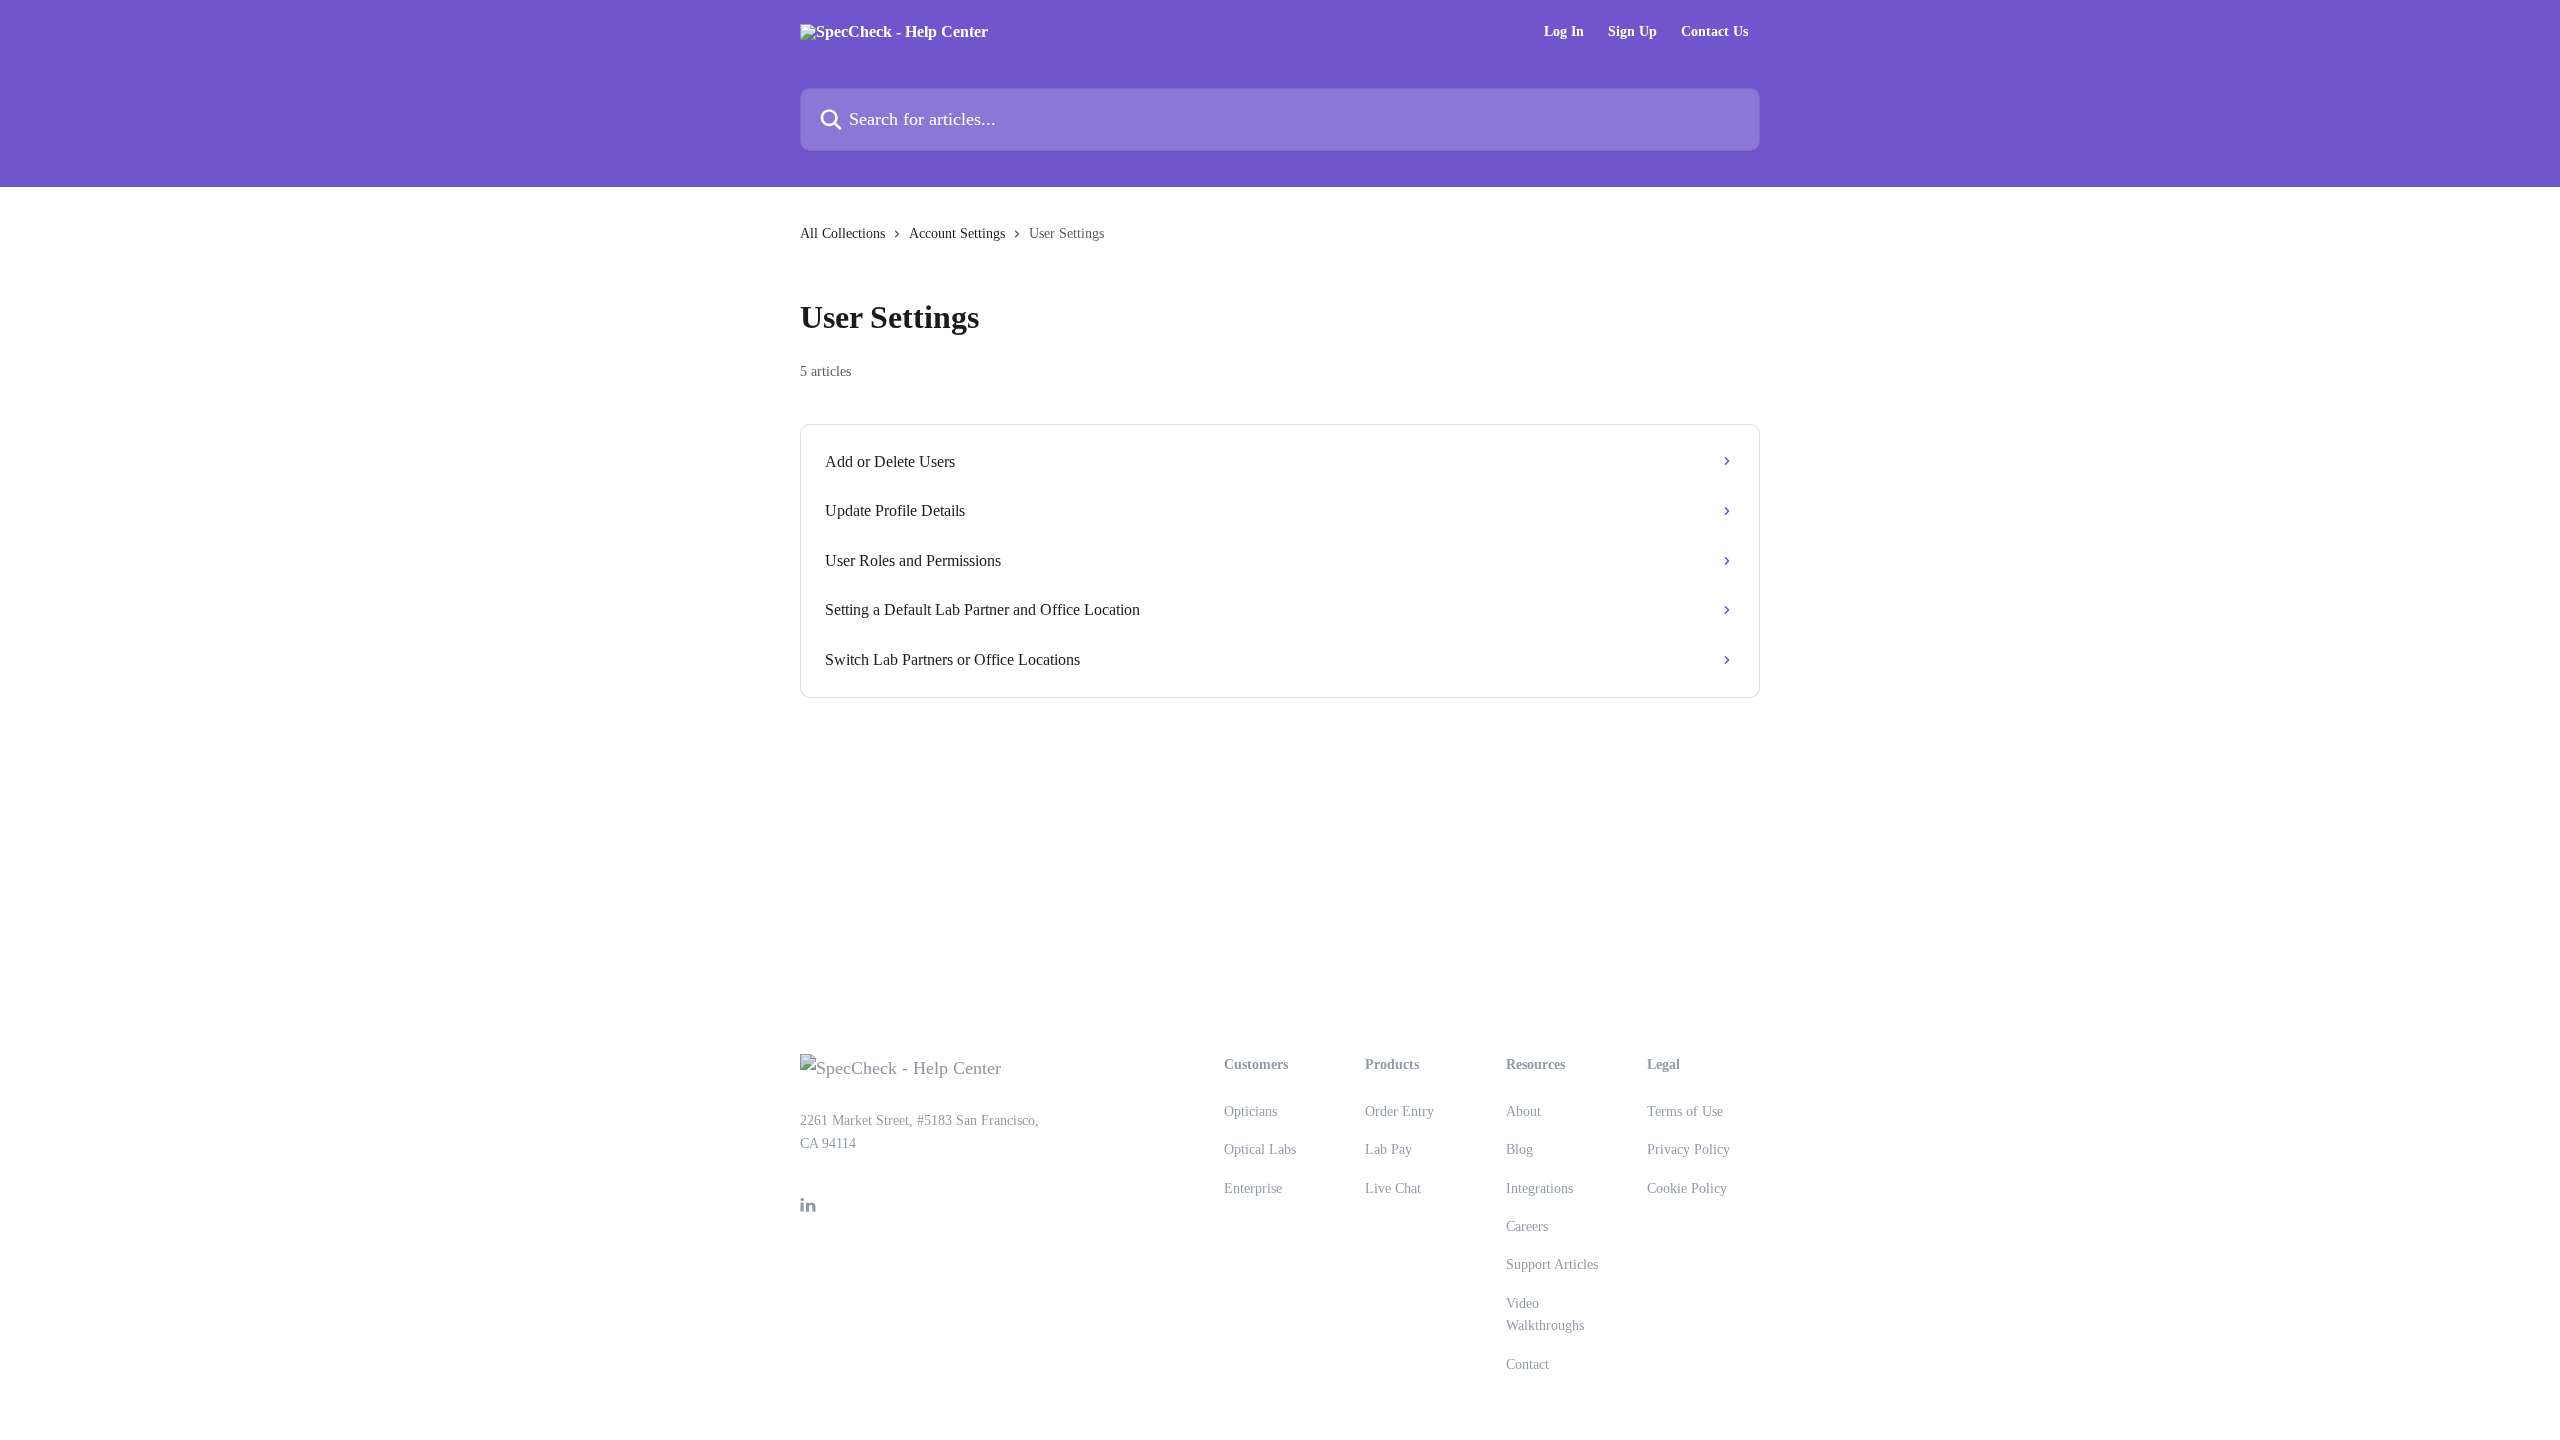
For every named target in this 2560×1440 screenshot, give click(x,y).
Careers (1527, 1226)
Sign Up (1632, 32)
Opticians (1250, 1111)
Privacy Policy (1688, 1149)
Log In (1564, 32)
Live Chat (1393, 1188)
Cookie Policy (1687, 1188)
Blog (1519, 1149)
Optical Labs (1260, 1149)
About (1523, 1111)
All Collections (842, 233)
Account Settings (957, 233)
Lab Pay (1388, 1149)
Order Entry (1399, 1111)
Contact (1527, 1364)
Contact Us (1714, 32)
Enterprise (1253, 1188)
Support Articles (1552, 1264)
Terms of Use (1685, 1111)
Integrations (1539, 1188)
